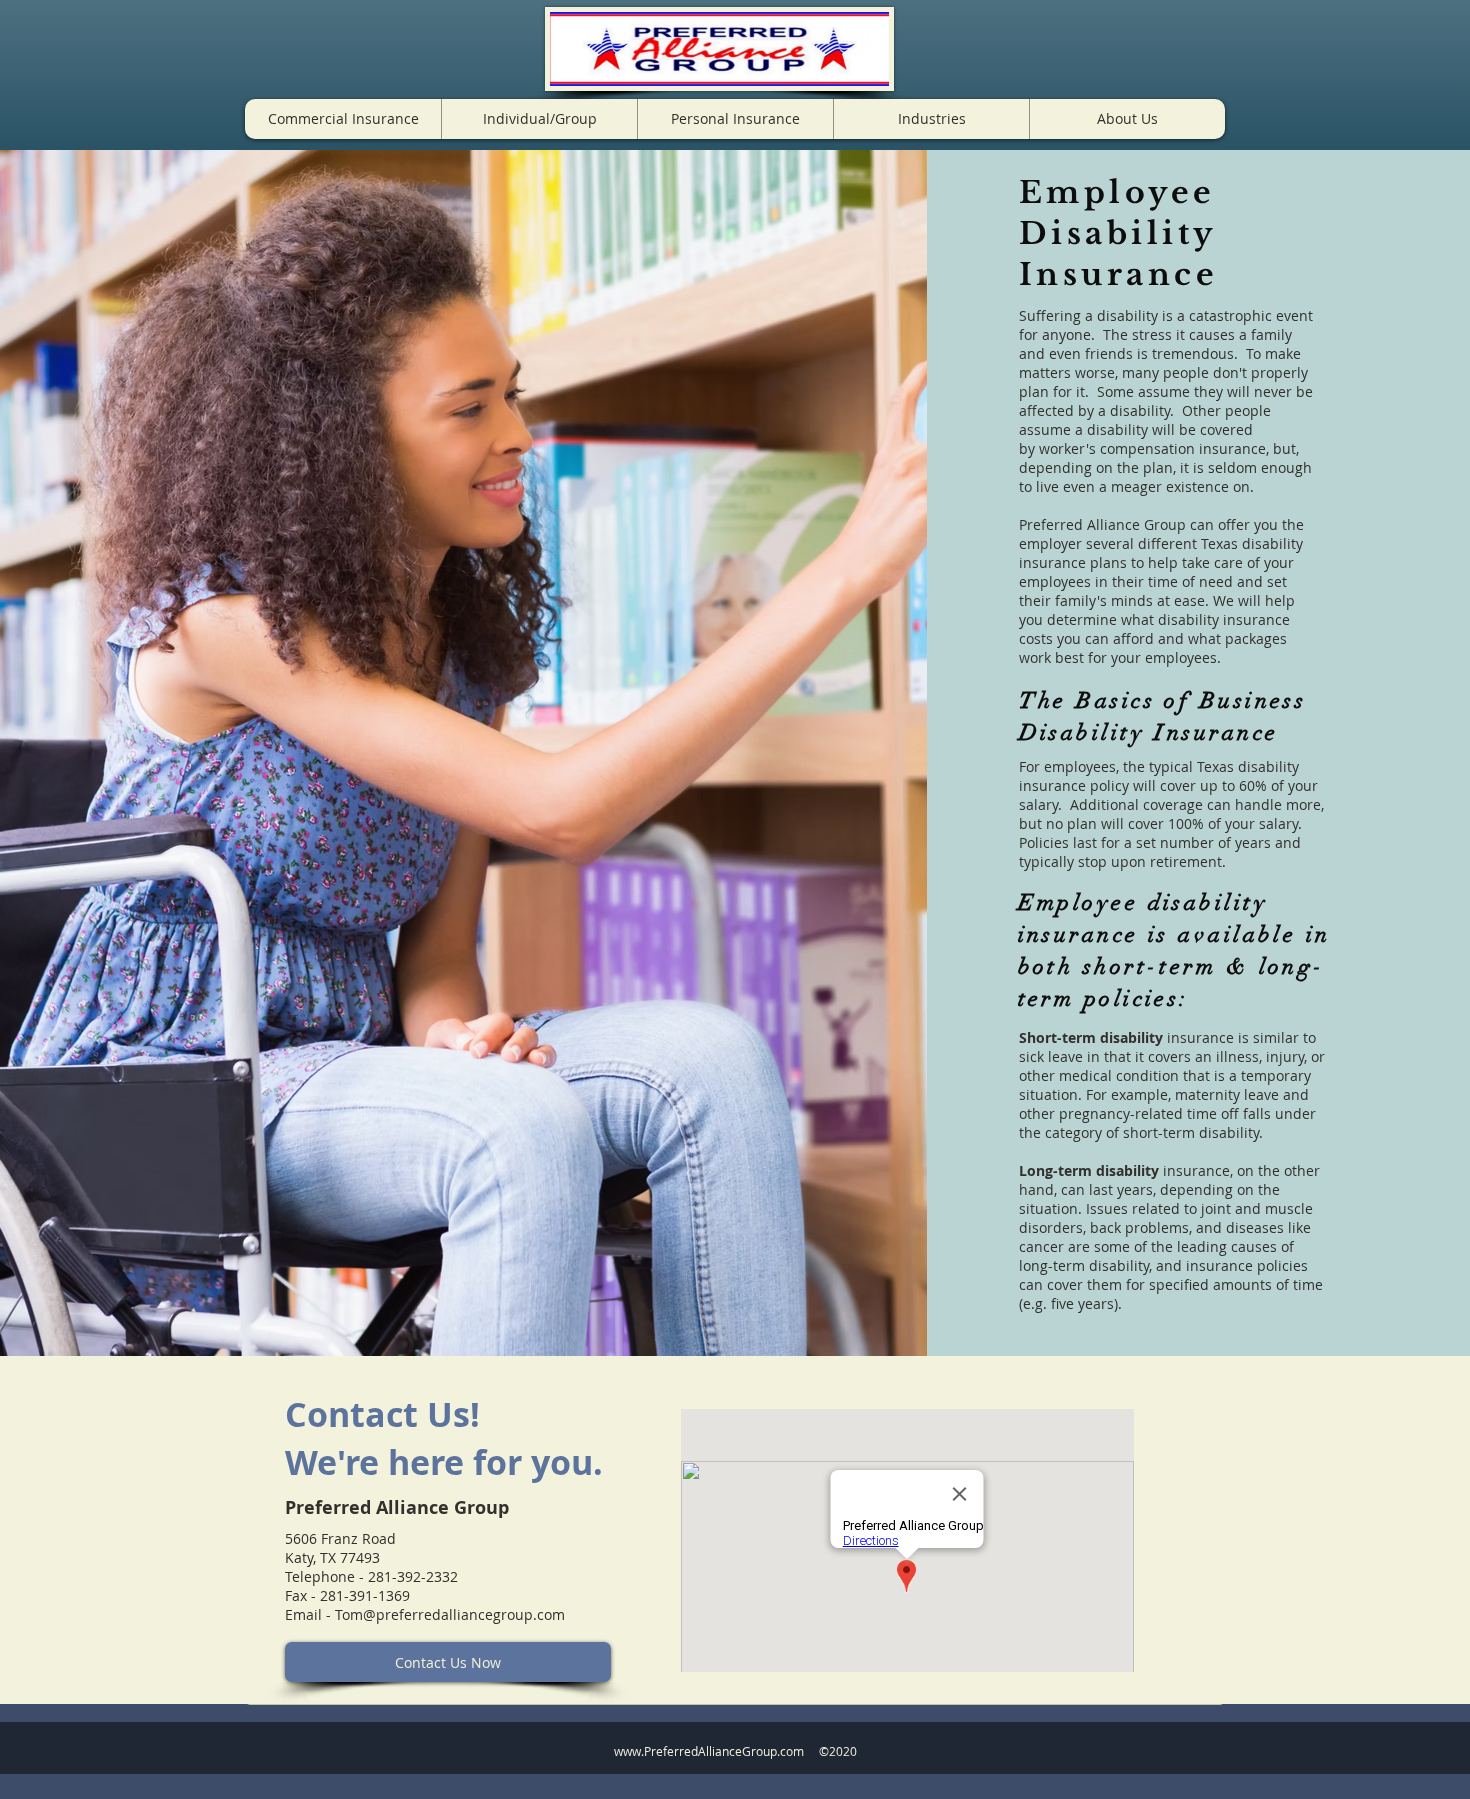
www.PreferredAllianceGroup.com (709, 1751)
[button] (343, 119)
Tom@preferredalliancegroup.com (450, 1614)
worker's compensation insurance (1152, 448)
